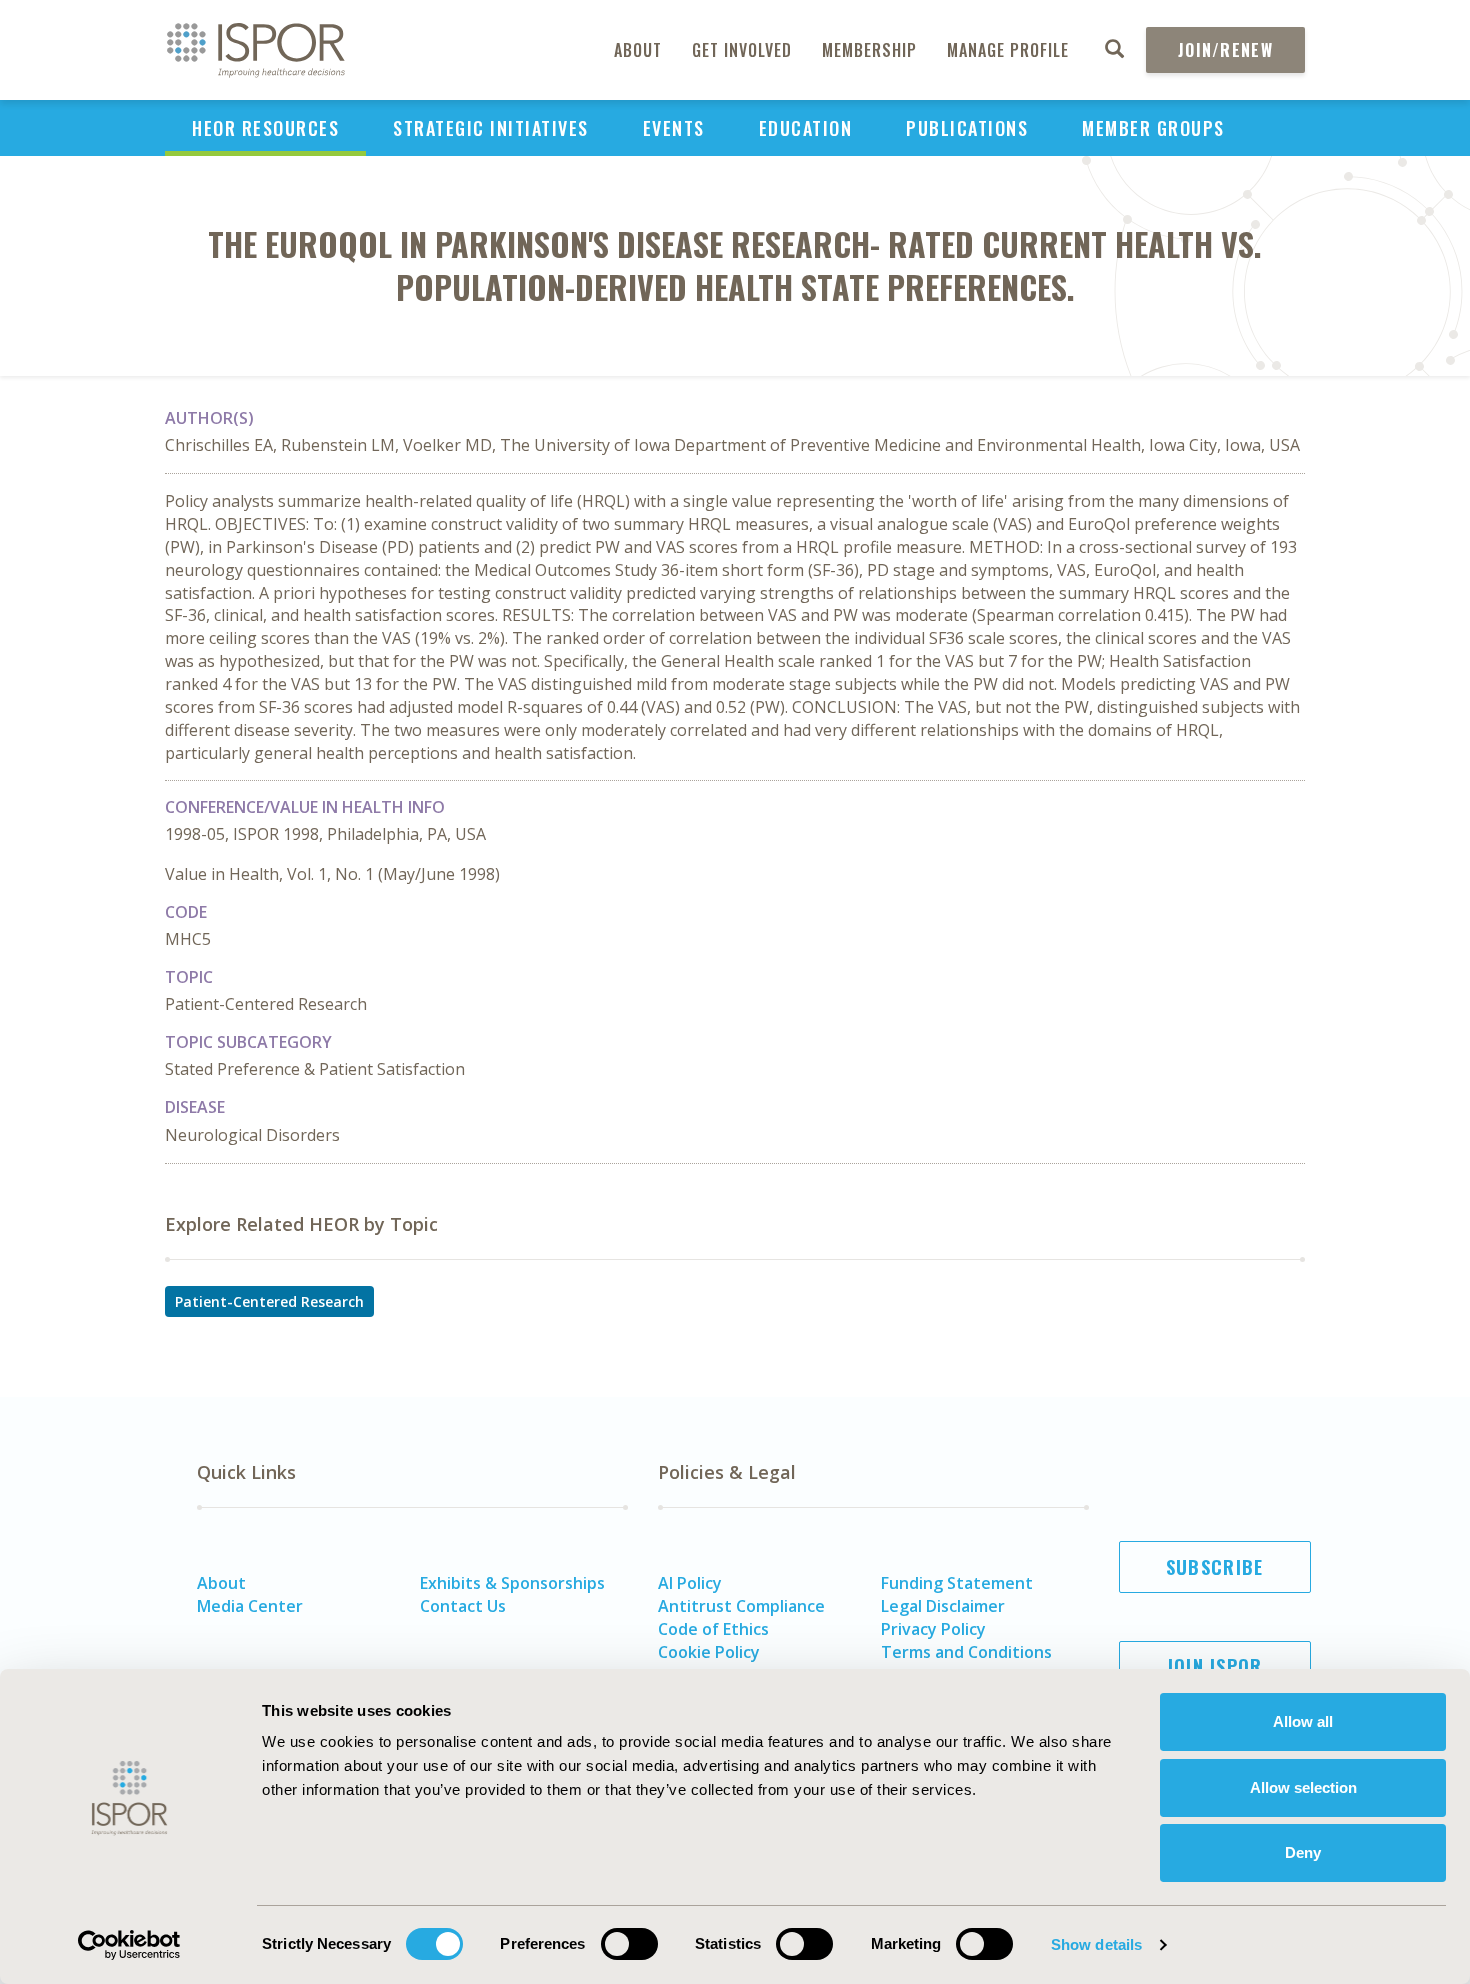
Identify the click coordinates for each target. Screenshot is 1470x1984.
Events (674, 128)
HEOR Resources (265, 128)
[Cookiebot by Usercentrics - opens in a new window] (129, 1945)
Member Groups (1153, 128)
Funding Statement (957, 1583)
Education (806, 128)
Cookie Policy (709, 1652)
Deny (1303, 1852)
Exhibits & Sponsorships (512, 1583)
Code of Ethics (713, 1629)
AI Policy (690, 1583)
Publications (967, 128)
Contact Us (463, 1606)
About (638, 50)
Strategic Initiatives (491, 128)
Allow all (1303, 1721)
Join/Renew (1225, 50)
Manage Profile (1008, 50)
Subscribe (1215, 1567)
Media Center (250, 1606)
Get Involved (742, 50)
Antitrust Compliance (741, 1606)
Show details (1096, 1944)
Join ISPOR (1215, 1666)
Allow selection (1303, 1787)
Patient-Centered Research (269, 1301)
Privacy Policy (933, 1629)
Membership (869, 50)
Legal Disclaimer (943, 1606)
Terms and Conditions (966, 1652)
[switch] (629, 1944)
